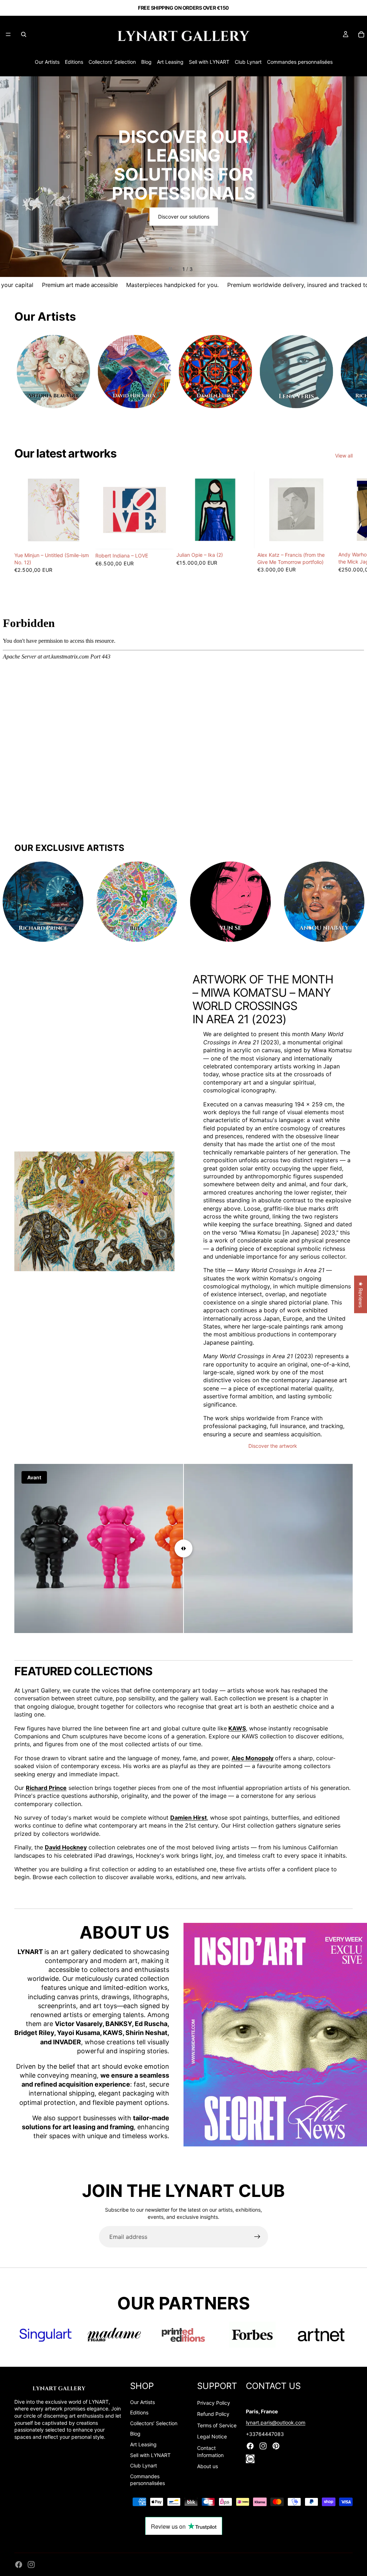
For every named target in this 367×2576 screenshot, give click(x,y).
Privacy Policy (214, 2403)
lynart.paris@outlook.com (276, 2422)
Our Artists (47, 62)
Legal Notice (212, 2436)
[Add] (81, 538)
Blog (146, 62)
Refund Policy (213, 2414)
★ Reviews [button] (361, 1294)
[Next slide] (356, 177)
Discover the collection (183, 198)
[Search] (24, 34)
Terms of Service (217, 2425)
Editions (74, 62)
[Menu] (8, 34)
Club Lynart (248, 62)
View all (344, 456)
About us (208, 2466)
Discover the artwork (273, 1446)
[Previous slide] (11, 177)
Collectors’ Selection (112, 62)
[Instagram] (31, 2565)
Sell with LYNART (209, 62)
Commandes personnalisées (300, 62)
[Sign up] (257, 2237)
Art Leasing (170, 62)
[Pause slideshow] (170, 269)
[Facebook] (19, 2565)
